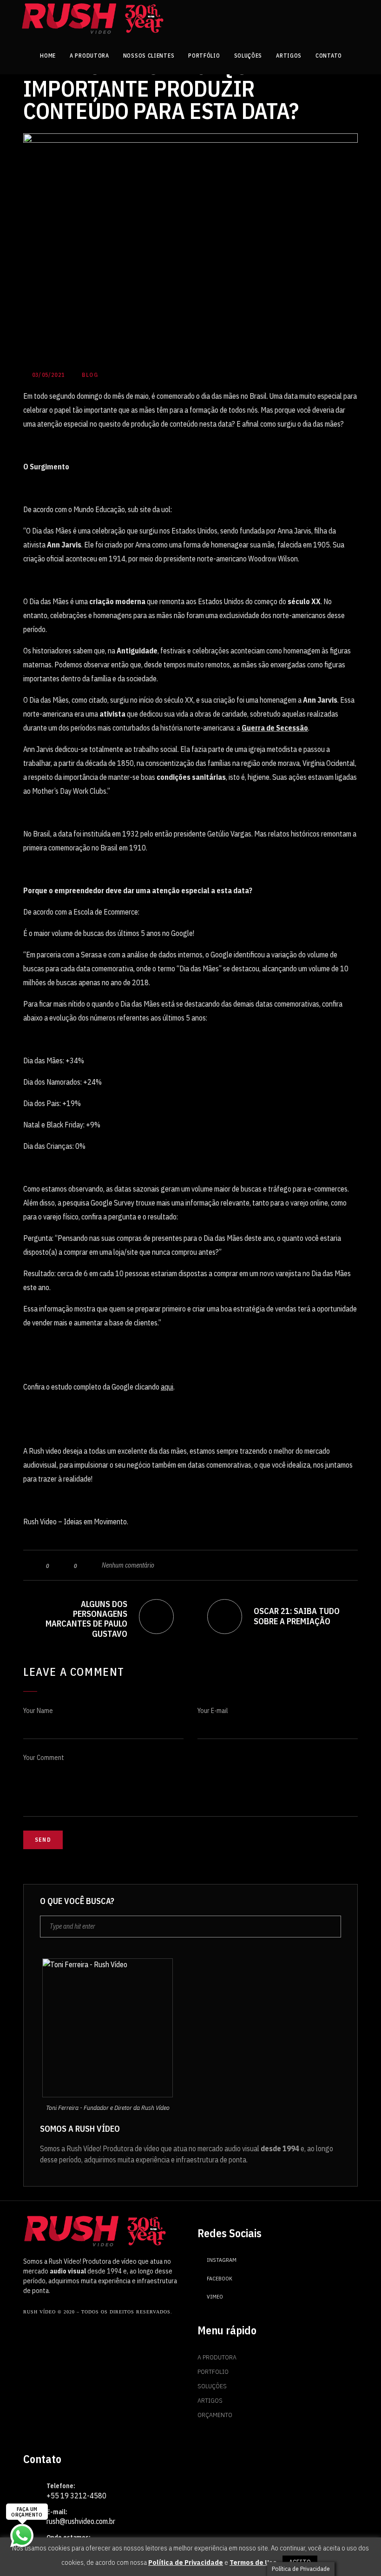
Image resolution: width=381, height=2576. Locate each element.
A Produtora (217, 2357)
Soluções (212, 2386)
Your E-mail (213, 1711)
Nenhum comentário (128, 1565)
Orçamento (215, 2415)
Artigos (210, 2400)
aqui (167, 1387)
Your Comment (44, 1758)
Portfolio (213, 2372)
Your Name (38, 1711)
